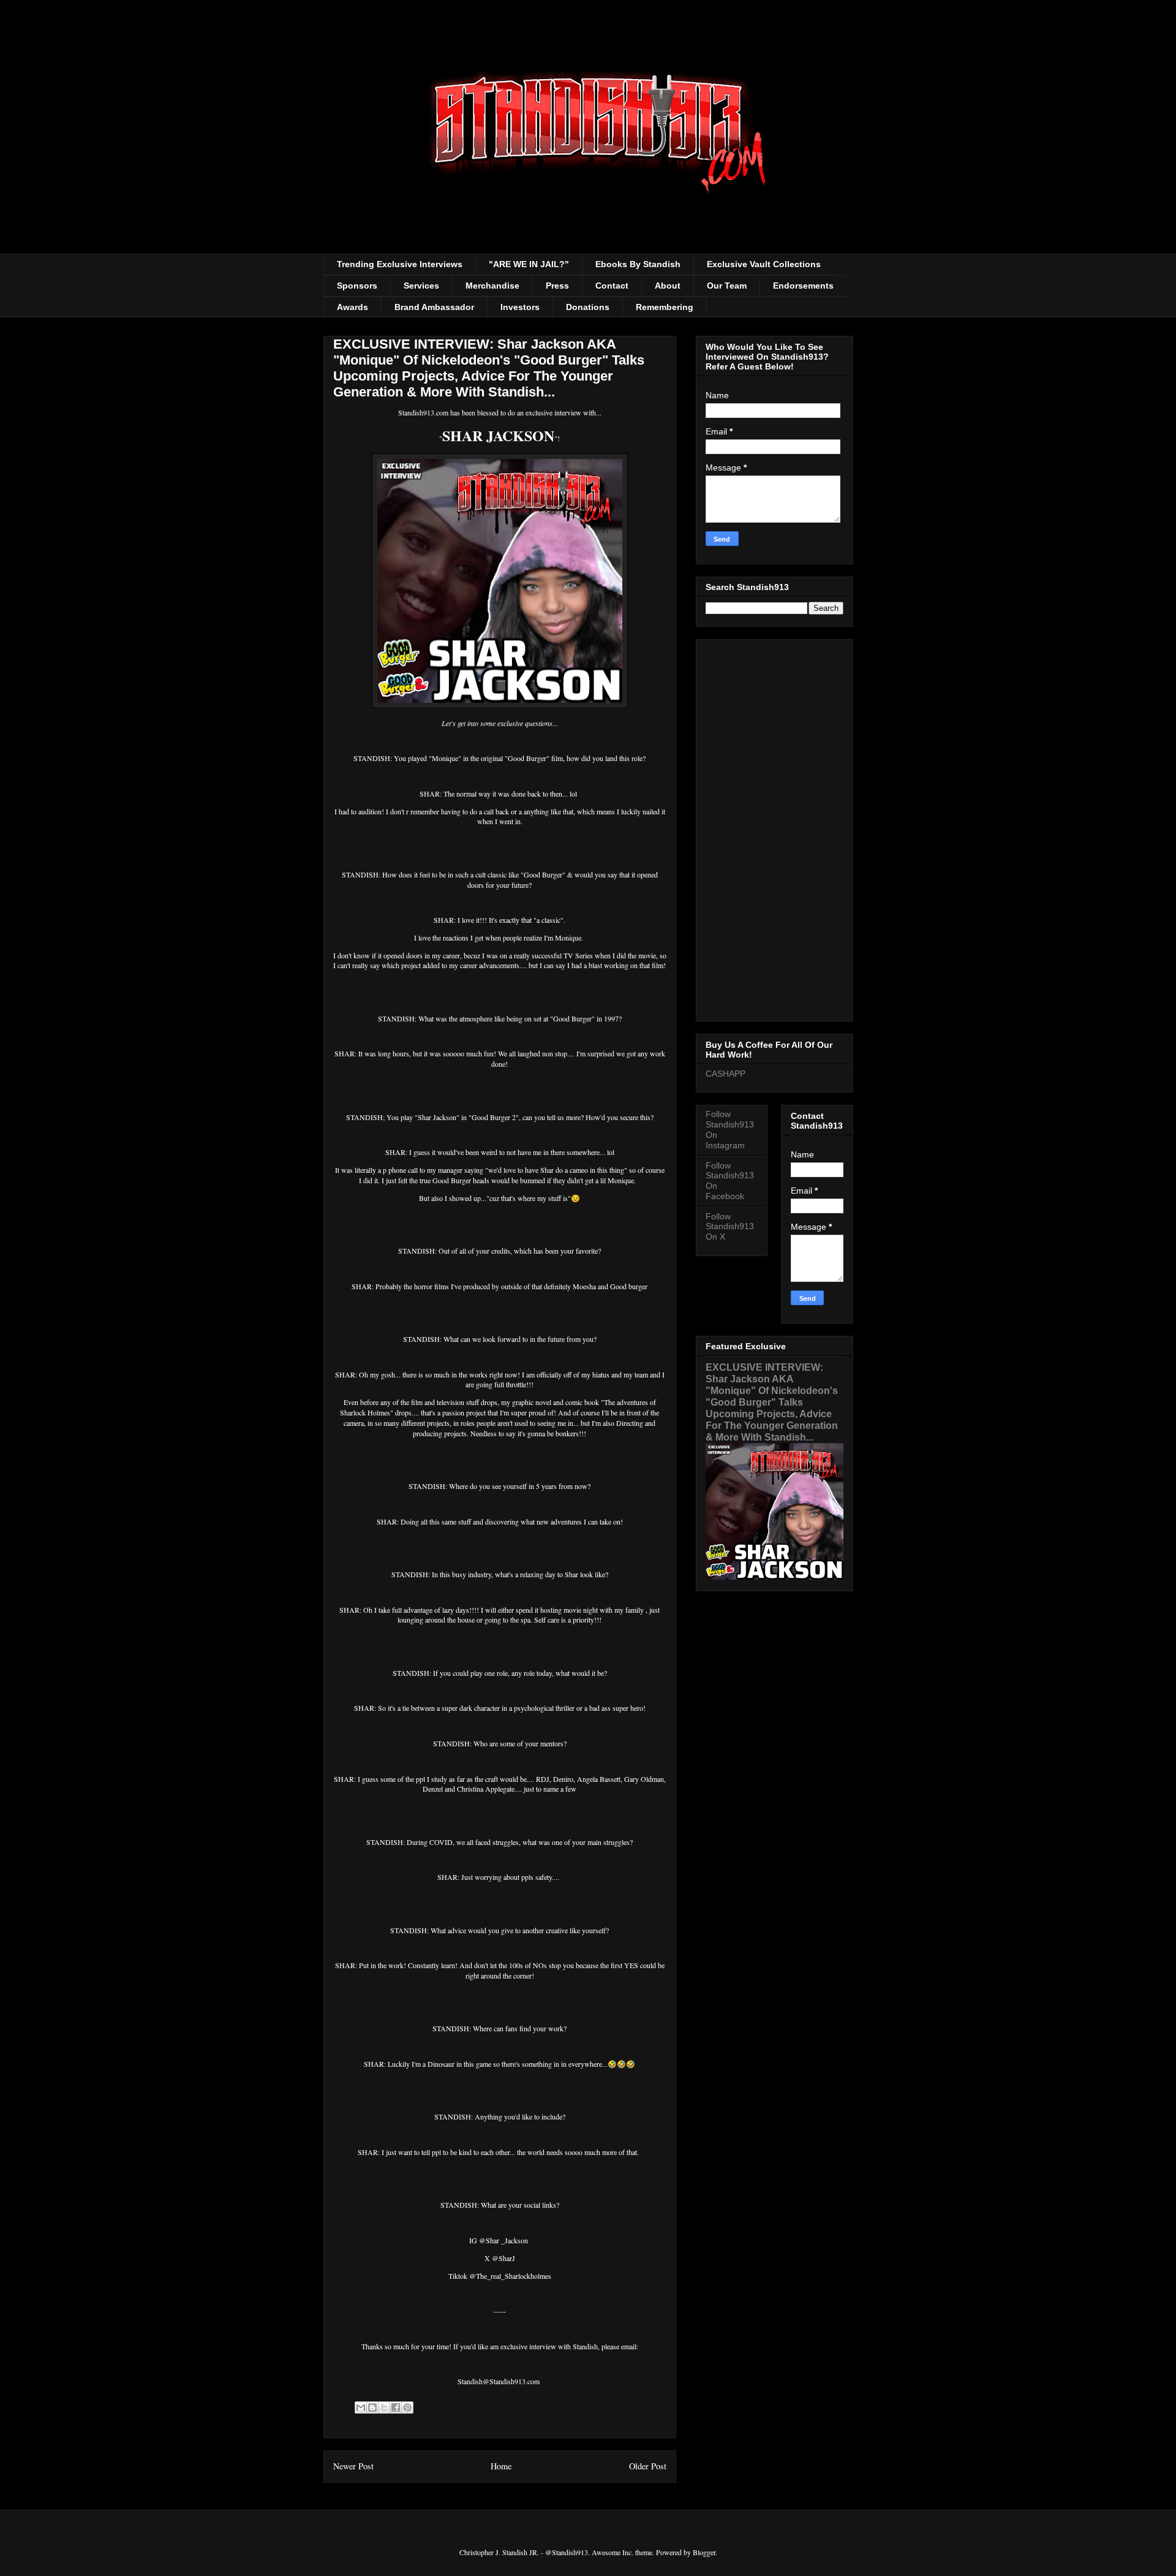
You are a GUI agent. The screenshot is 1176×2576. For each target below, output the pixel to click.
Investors (520, 307)
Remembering (665, 307)
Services (421, 286)
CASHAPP (726, 1074)
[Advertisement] (775, 828)
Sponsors (357, 286)
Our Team (727, 286)
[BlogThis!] (372, 2407)
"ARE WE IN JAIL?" (529, 264)
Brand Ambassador (434, 307)
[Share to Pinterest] (407, 2407)
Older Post (648, 2466)
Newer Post (353, 2466)
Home (501, 2466)
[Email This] (361, 2407)
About (668, 286)
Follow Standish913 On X (730, 1227)
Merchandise (492, 286)
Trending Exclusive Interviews (400, 264)
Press (557, 286)
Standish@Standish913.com (499, 2381)
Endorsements (803, 286)
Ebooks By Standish (638, 264)
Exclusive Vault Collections (764, 264)
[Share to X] (384, 2407)
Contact (612, 286)
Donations (588, 307)
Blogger (704, 2552)
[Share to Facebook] (396, 2407)
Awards (352, 307)
